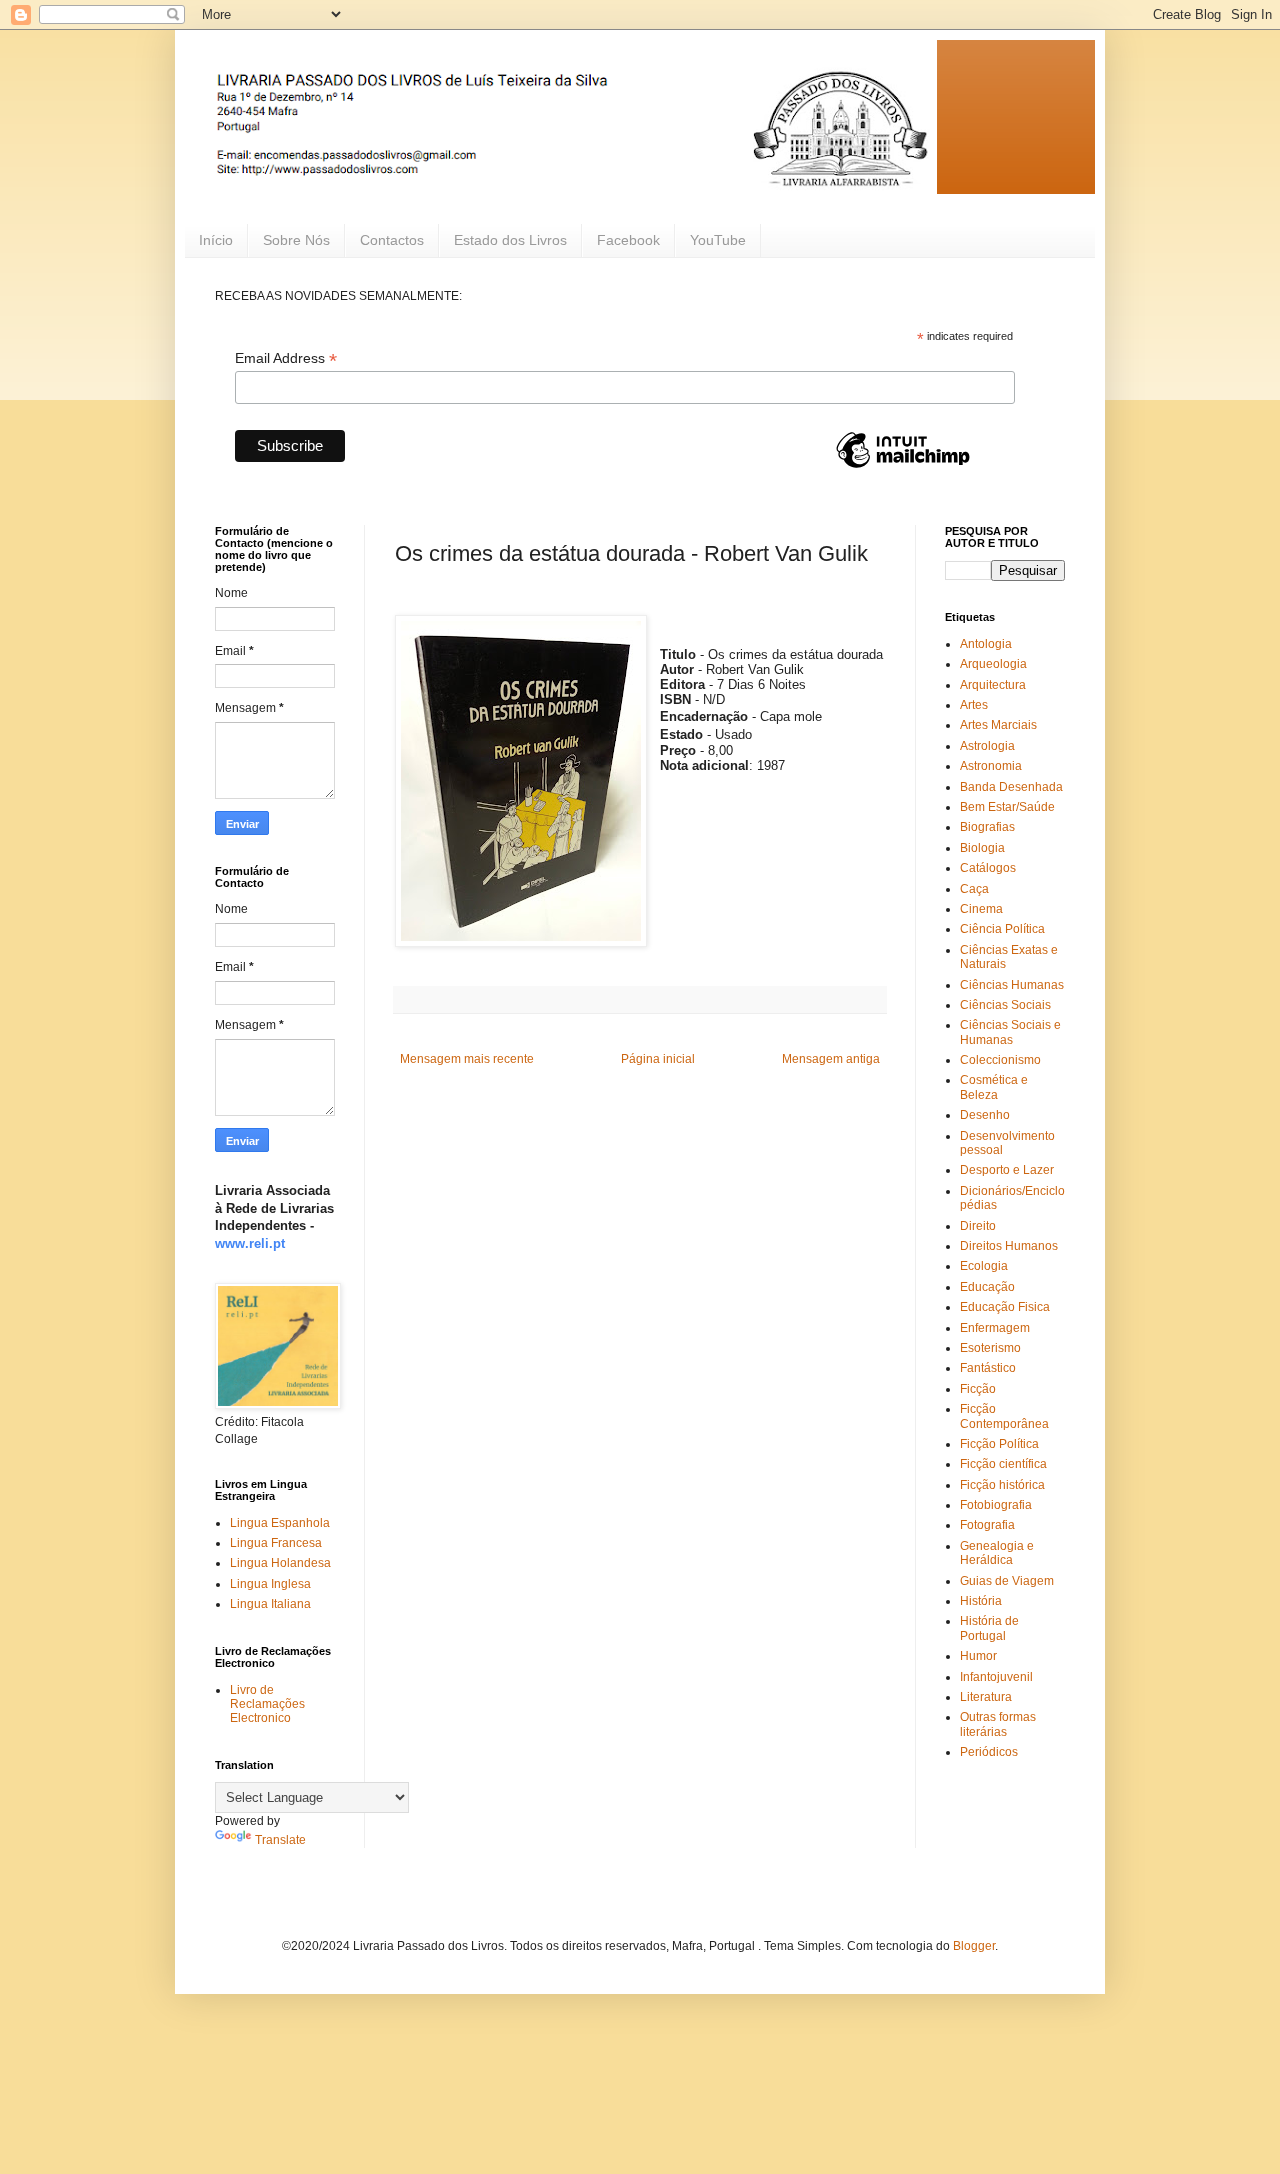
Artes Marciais (998, 725)
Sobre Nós (296, 240)
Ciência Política (1002, 929)
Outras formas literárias (998, 1724)
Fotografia (987, 1525)
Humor (978, 1656)
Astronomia (991, 766)
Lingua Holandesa (280, 1563)
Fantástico (988, 1368)
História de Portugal (989, 1628)
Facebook (628, 240)
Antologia (986, 644)
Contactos (392, 240)
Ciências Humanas (1012, 985)
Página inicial (658, 1059)
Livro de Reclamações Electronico (267, 1704)
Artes (974, 705)
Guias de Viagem (1007, 1581)
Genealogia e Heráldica (997, 1553)
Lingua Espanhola (280, 1523)
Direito (978, 1226)
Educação (987, 1287)
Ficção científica (1003, 1464)
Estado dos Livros (510, 240)
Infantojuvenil (996, 1677)
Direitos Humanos (1009, 1246)
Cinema (981, 909)
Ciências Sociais (1005, 1005)
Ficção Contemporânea (1004, 1416)
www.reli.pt (250, 1243)
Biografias (987, 827)
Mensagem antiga (831, 1059)
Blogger (974, 1946)
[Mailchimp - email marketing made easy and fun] (903, 467)
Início (216, 240)
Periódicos (989, 1752)
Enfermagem (995, 1328)
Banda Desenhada (1011, 787)
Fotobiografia (996, 1505)
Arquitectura (993, 685)
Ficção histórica (1002, 1485)
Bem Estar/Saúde (1007, 807)
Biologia (982, 848)
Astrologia (987, 746)
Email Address (286, 358)
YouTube (718, 240)
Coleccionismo (1000, 1060)
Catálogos (988, 868)
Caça (974, 889)
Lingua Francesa (276, 1543)
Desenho (985, 1115)
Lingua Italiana (270, 1604)
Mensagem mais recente (467, 1059)
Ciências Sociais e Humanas (1010, 1032)
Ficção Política (999, 1444)
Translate (280, 1840)
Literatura (986, 1697)
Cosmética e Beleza (994, 1087)
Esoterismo (990, 1348)
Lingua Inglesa (270, 1584)
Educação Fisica (1005, 1307)
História (981, 1601)
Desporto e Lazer (1007, 1170)
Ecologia (984, 1266)
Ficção (978, 1389)
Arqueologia (993, 664)
